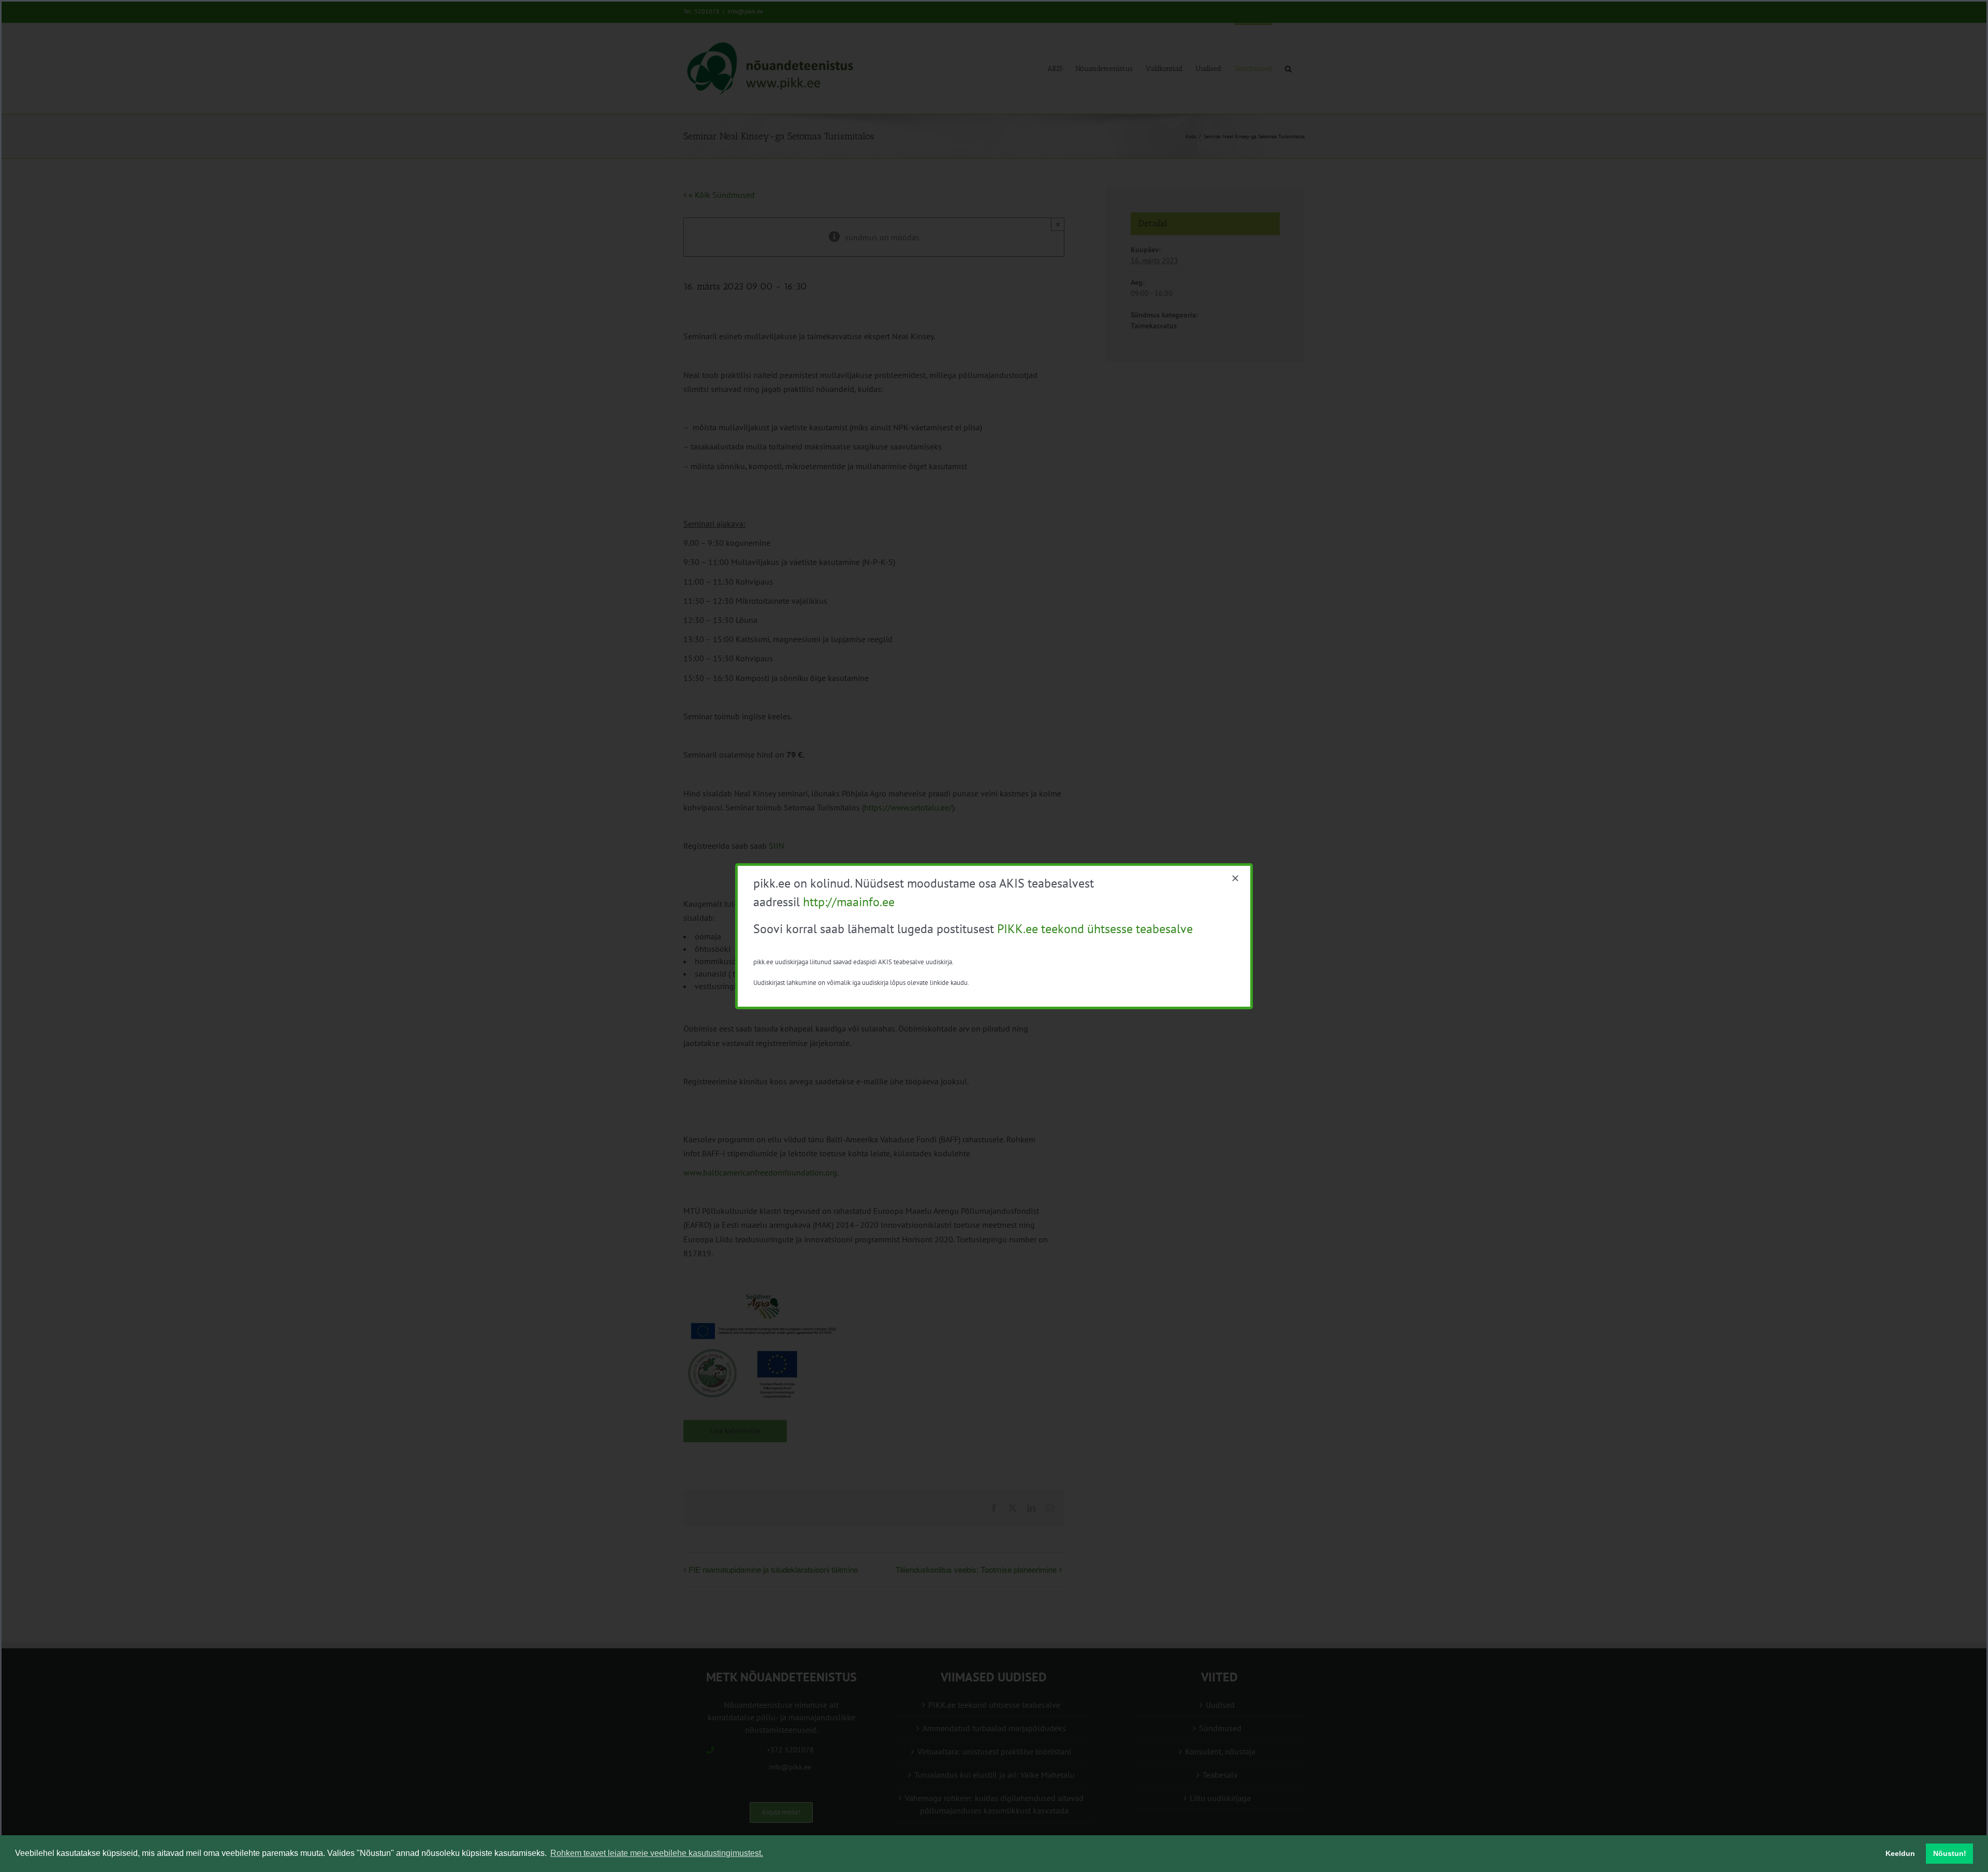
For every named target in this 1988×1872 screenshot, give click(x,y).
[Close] (1235, 878)
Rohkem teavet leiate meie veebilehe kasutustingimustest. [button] (657, 1853)
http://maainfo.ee (849, 902)
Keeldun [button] (1900, 1853)
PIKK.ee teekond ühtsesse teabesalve (1095, 929)
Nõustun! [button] (1950, 1853)
